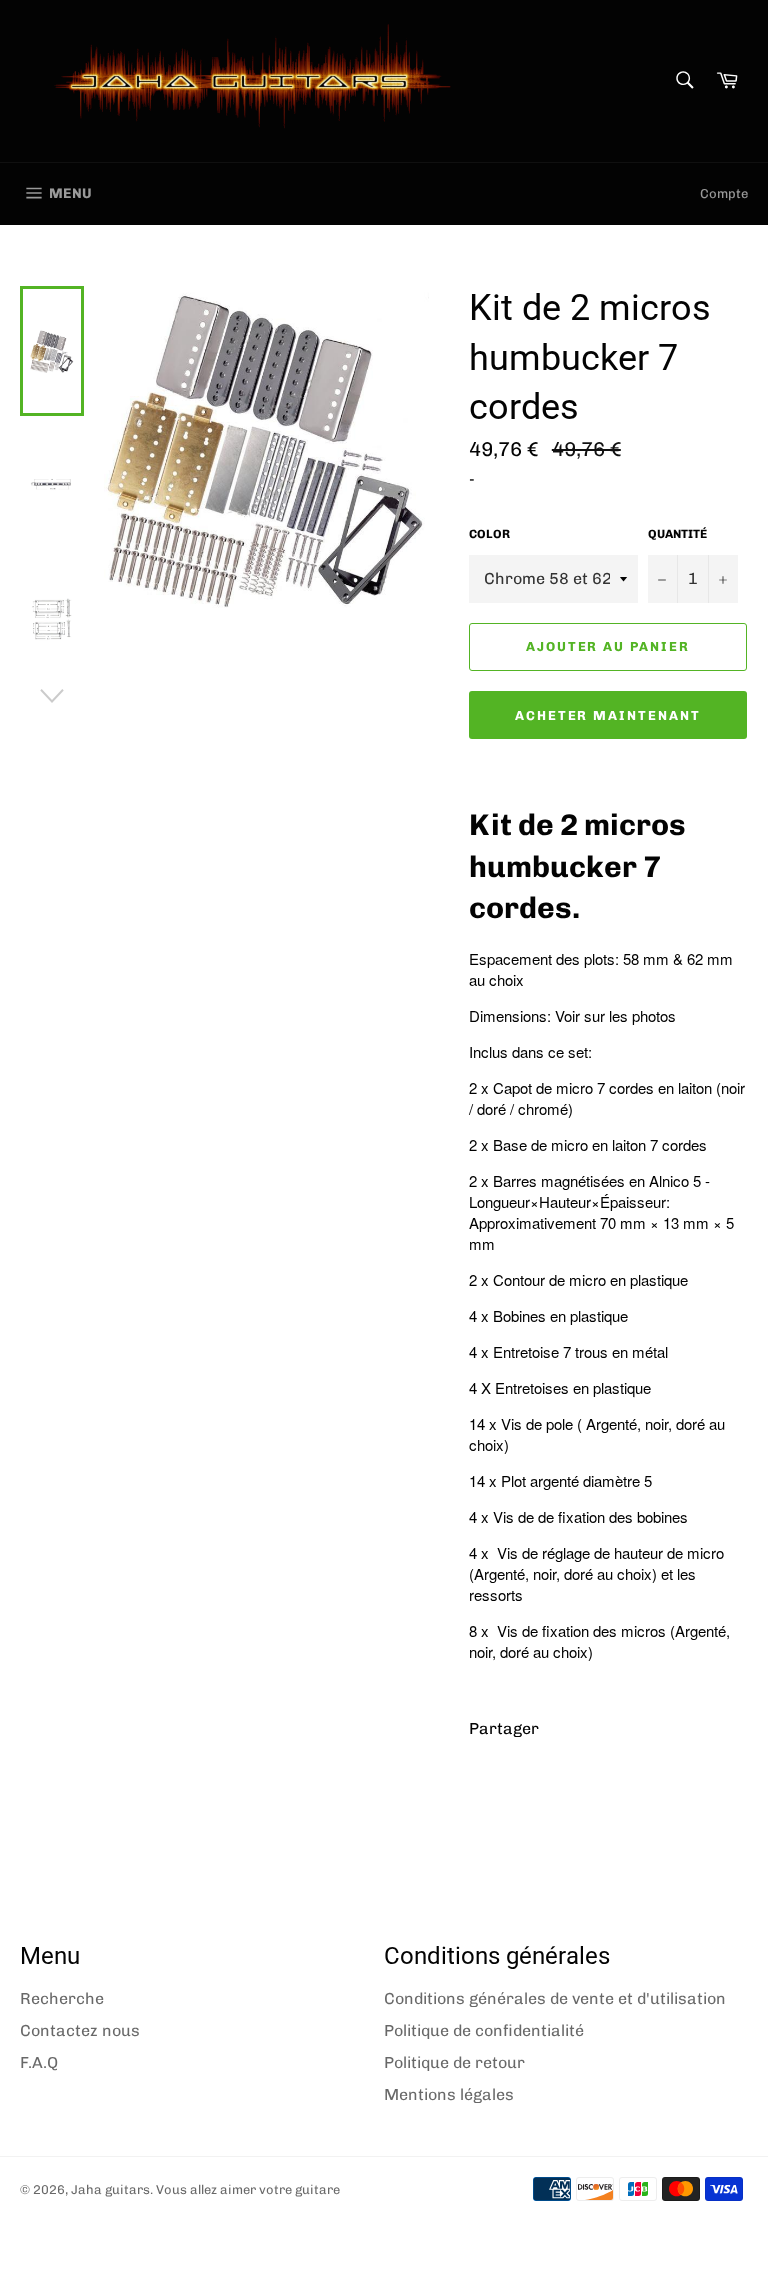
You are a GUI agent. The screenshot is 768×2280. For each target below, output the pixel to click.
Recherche (62, 1998)
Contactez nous (80, 2030)
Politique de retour (454, 2062)
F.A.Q (39, 2062)
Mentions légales (449, 2094)
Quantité (677, 534)
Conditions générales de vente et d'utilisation (555, 1998)
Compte (724, 193)
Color (489, 534)
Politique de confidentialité (484, 2030)
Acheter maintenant (608, 715)
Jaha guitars (110, 2189)
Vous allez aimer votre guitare (248, 2189)
